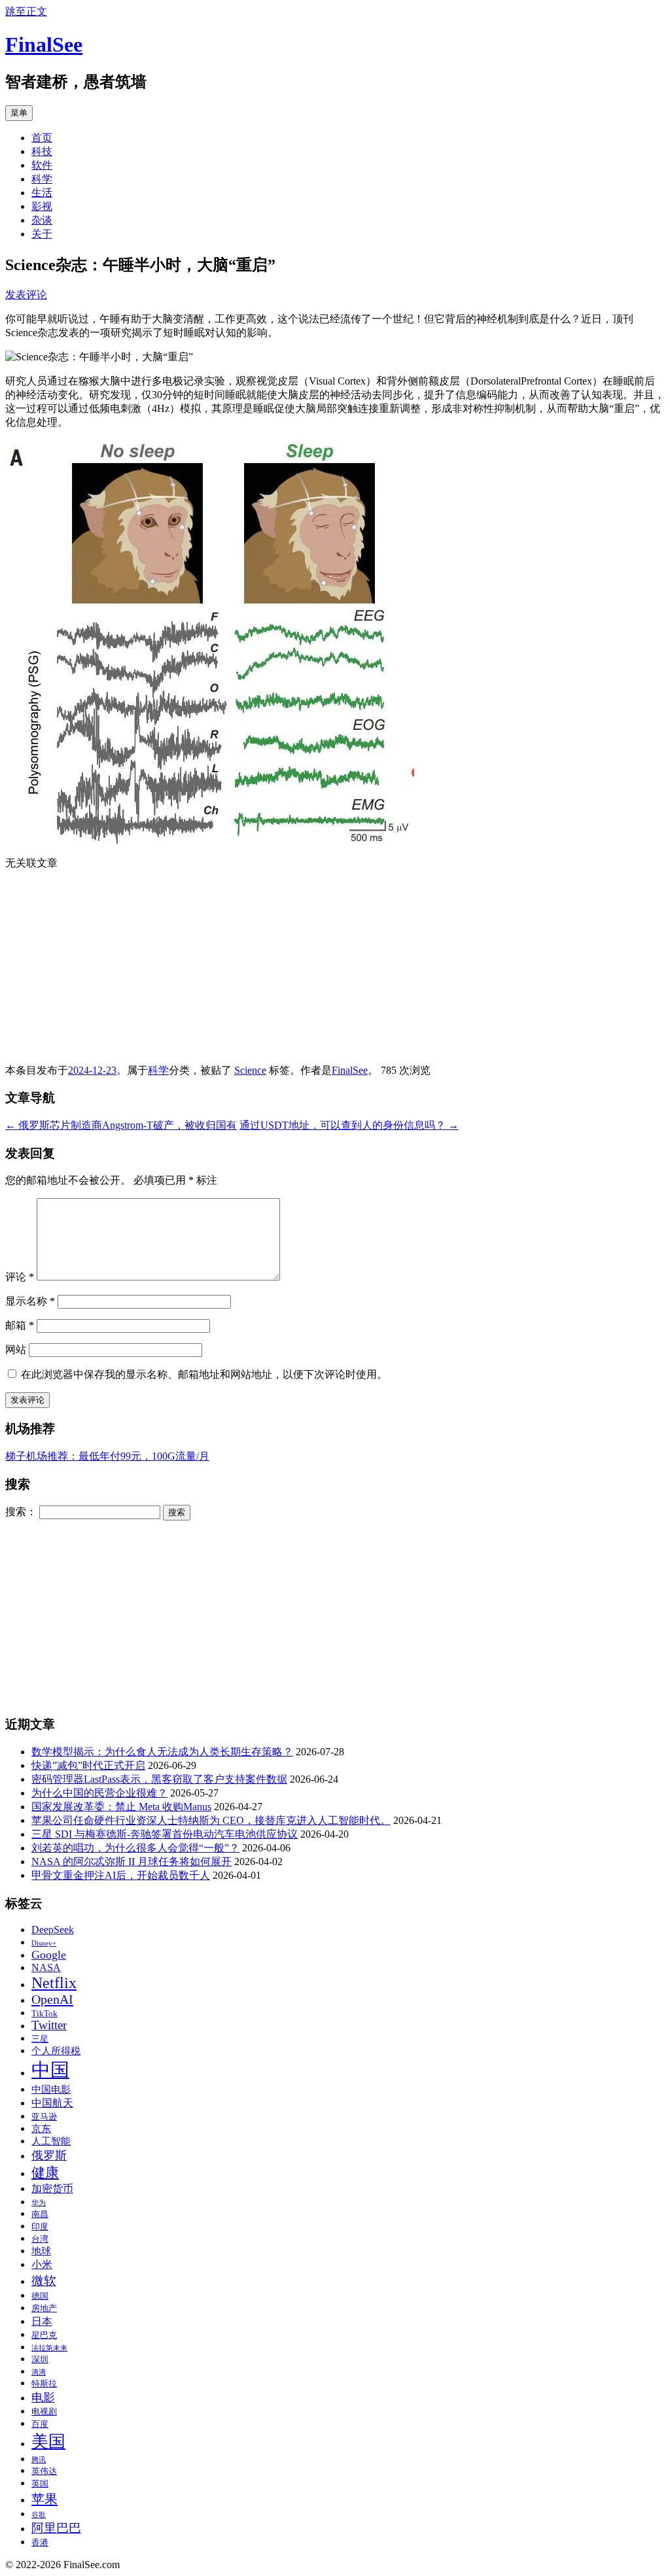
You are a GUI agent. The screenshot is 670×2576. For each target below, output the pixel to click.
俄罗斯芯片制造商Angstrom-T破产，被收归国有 (121, 1125)
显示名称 (30, 1301)
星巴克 (44, 2335)
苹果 (44, 2499)
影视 (42, 206)
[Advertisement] (335, 972)
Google (49, 1955)
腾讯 (39, 2460)
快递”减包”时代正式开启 (88, 1765)
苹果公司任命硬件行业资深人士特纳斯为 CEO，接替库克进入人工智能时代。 (211, 1820)
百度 (40, 2424)
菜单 (19, 113)
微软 (44, 2281)
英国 (40, 2484)
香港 (40, 2543)
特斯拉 (44, 2384)
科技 (42, 151)
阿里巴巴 (56, 2528)
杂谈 (42, 220)
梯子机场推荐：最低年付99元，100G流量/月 (107, 1456)
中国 (50, 2070)
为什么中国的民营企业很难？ (99, 1793)
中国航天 (52, 2103)
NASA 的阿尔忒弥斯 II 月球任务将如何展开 (132, 1862)
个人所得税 (56, 2051)
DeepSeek (53, 1930)
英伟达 (44, 2471)
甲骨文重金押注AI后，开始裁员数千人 (121, 1875)
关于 (42, 234)
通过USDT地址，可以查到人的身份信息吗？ (349, 1125)
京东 (41, 2129)
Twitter (49, 2025)
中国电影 (51, 2089)
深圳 (40, 2360)
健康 (45, 2172)
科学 (42, 179)
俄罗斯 (49, 2155)
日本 (42, 2322)
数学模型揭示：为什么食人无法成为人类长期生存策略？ (162, 1752)
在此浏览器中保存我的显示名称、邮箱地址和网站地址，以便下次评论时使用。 (204, 1374)
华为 (39, 2203)
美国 (48, 2442)
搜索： (21, 1512)
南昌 (40, 2214)
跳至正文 (26, 11)
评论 (20, 1277)
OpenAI (52, 1999)
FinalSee (44, 44)
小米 (42, 2265)
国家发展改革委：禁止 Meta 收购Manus (121, 1807)
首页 (42, 138)
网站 (16, 1349)
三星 (40, 2039)
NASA (46, 1968)
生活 (42, 193)
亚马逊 (44, 2117)
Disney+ (44, 1943)
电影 (43, 2397)
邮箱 (20, 1325)
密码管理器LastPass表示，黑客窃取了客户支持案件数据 (159, 1779)
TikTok (44, 2014)
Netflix (54, 1983)
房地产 (44, 2309)
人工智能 (51, 2141)
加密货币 (52, 2189)
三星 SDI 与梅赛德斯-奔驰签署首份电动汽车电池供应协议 (165, 1834)
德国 (40, 2296)
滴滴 (39, 2372)
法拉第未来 (49, 2348)
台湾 (40, 2239)
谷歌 (39, 2515)
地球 (41, 2251)
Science (250, 1070)
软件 (42, 165)
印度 (40, 2227)
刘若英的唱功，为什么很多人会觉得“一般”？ (135, 1848)
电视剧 (44, 2412)
